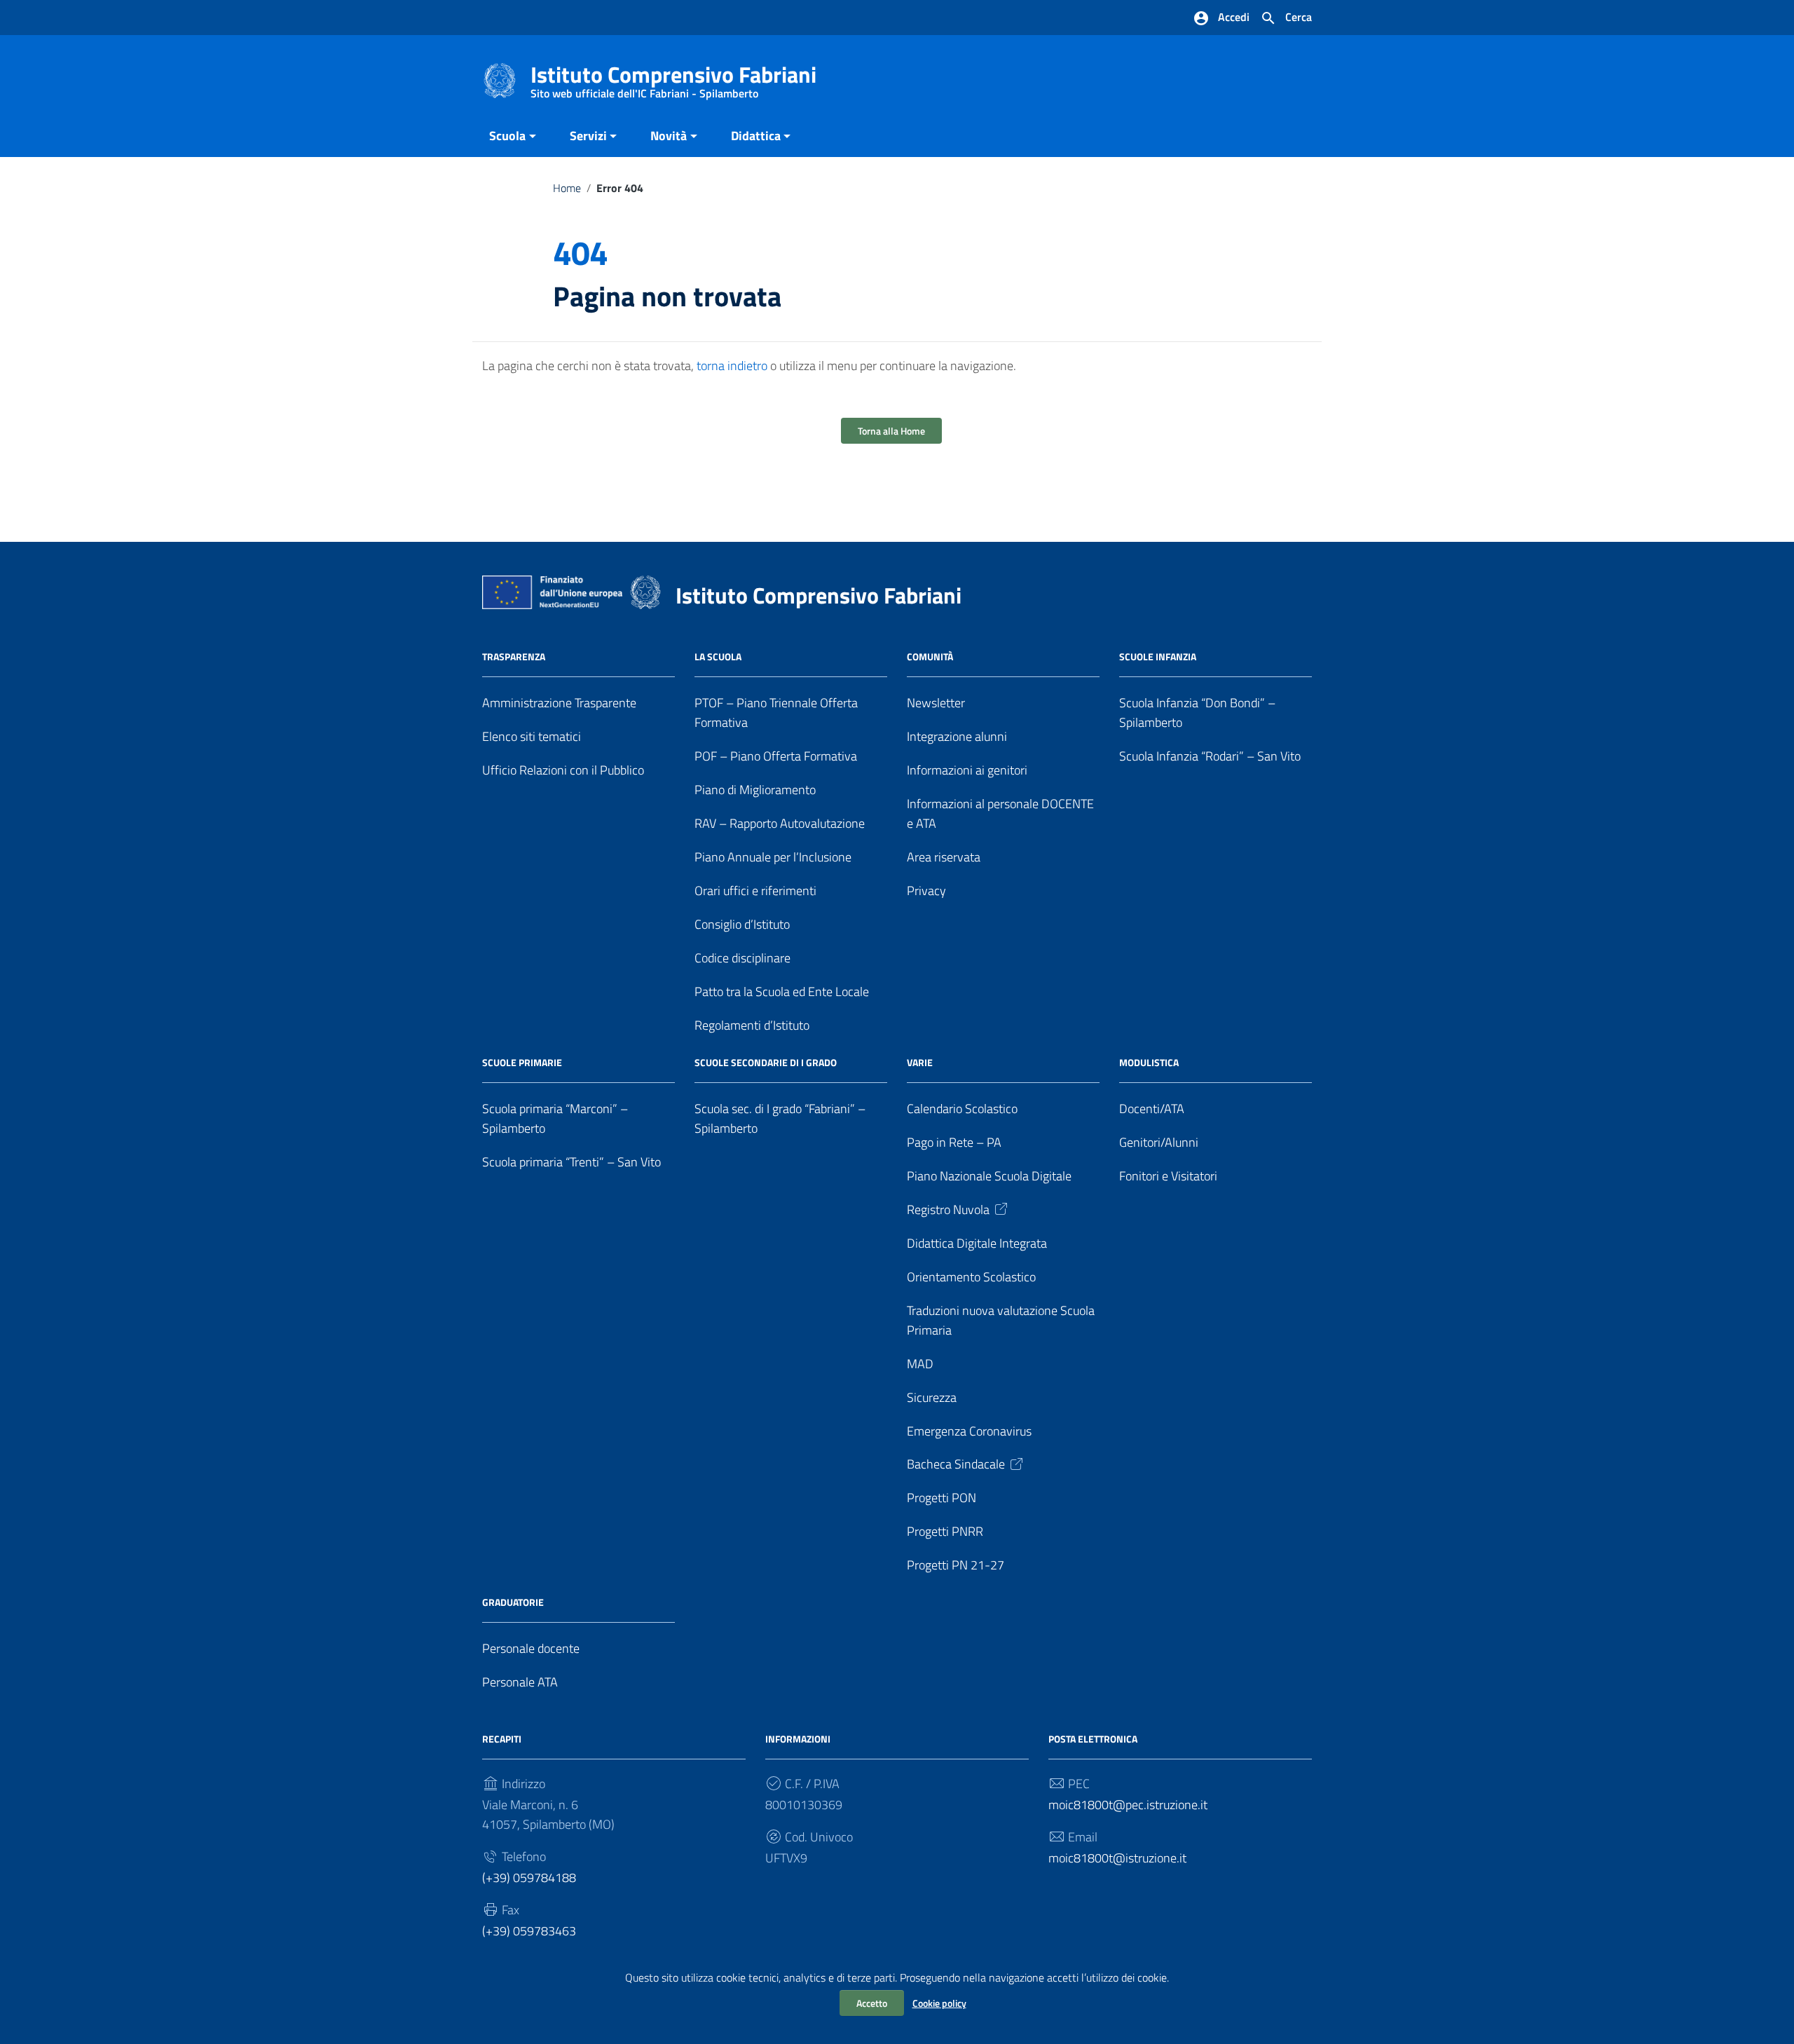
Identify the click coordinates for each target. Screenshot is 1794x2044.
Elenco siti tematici (532, 736)
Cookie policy (939, 2003)
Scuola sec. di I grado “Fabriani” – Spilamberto (780, 1118)
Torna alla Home (891, 431)
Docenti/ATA (1152, 1109)
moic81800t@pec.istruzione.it (1128, 1805)
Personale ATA (520, 1682)
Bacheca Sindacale (956, 1464)
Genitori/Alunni (1159, 1142)
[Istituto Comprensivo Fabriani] (500, 80)
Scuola (507, 136)
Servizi (588, 136)
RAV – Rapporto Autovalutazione (780, 823)
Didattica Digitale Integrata (977, 1243)
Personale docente (531, 1648)
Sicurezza (932, 1397)
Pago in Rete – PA (954, 1142)
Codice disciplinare (742, 958)
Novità (669, 136)
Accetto (872, 2003)
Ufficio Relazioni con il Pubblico (563, 770)
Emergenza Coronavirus (969, 1431)
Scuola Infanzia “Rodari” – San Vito (1210, 756)
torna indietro (732, 366)
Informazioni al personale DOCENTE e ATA (1000, 813)
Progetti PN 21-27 (956, 1565)
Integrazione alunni (957, 736)
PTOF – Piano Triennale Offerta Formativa (776, 713)
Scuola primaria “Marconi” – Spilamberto (555, 1118)
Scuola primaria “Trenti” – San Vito (571, 1162)
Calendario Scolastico (962, 1109)
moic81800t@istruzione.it (1117, 1858)
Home (567, 188)
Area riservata (944, 857)
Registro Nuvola (948, 1210)
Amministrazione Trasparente (559, 703)
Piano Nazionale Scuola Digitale (989, 1176)
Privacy (926, 891)
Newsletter (936, 703)
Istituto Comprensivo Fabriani (673, 77)
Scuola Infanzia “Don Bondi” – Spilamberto (1197, 713)
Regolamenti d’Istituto (752, 1025)
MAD (920, 1364)
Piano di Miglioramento (755, 790)
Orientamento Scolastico (971, 1277)
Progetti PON (941, 1498)
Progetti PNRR (945, 1531)
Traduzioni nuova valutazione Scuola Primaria (1001, 1320)
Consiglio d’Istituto (742, 924)
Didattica (756, 136)
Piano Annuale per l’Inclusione (773, 857)
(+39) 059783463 (529, 1931)
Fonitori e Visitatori (1168, 1176)
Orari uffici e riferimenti (755, 891)
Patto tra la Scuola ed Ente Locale (782, 992)
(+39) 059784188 (529, 1878)
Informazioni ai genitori (967, 770)
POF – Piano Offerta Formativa (776, 756)
